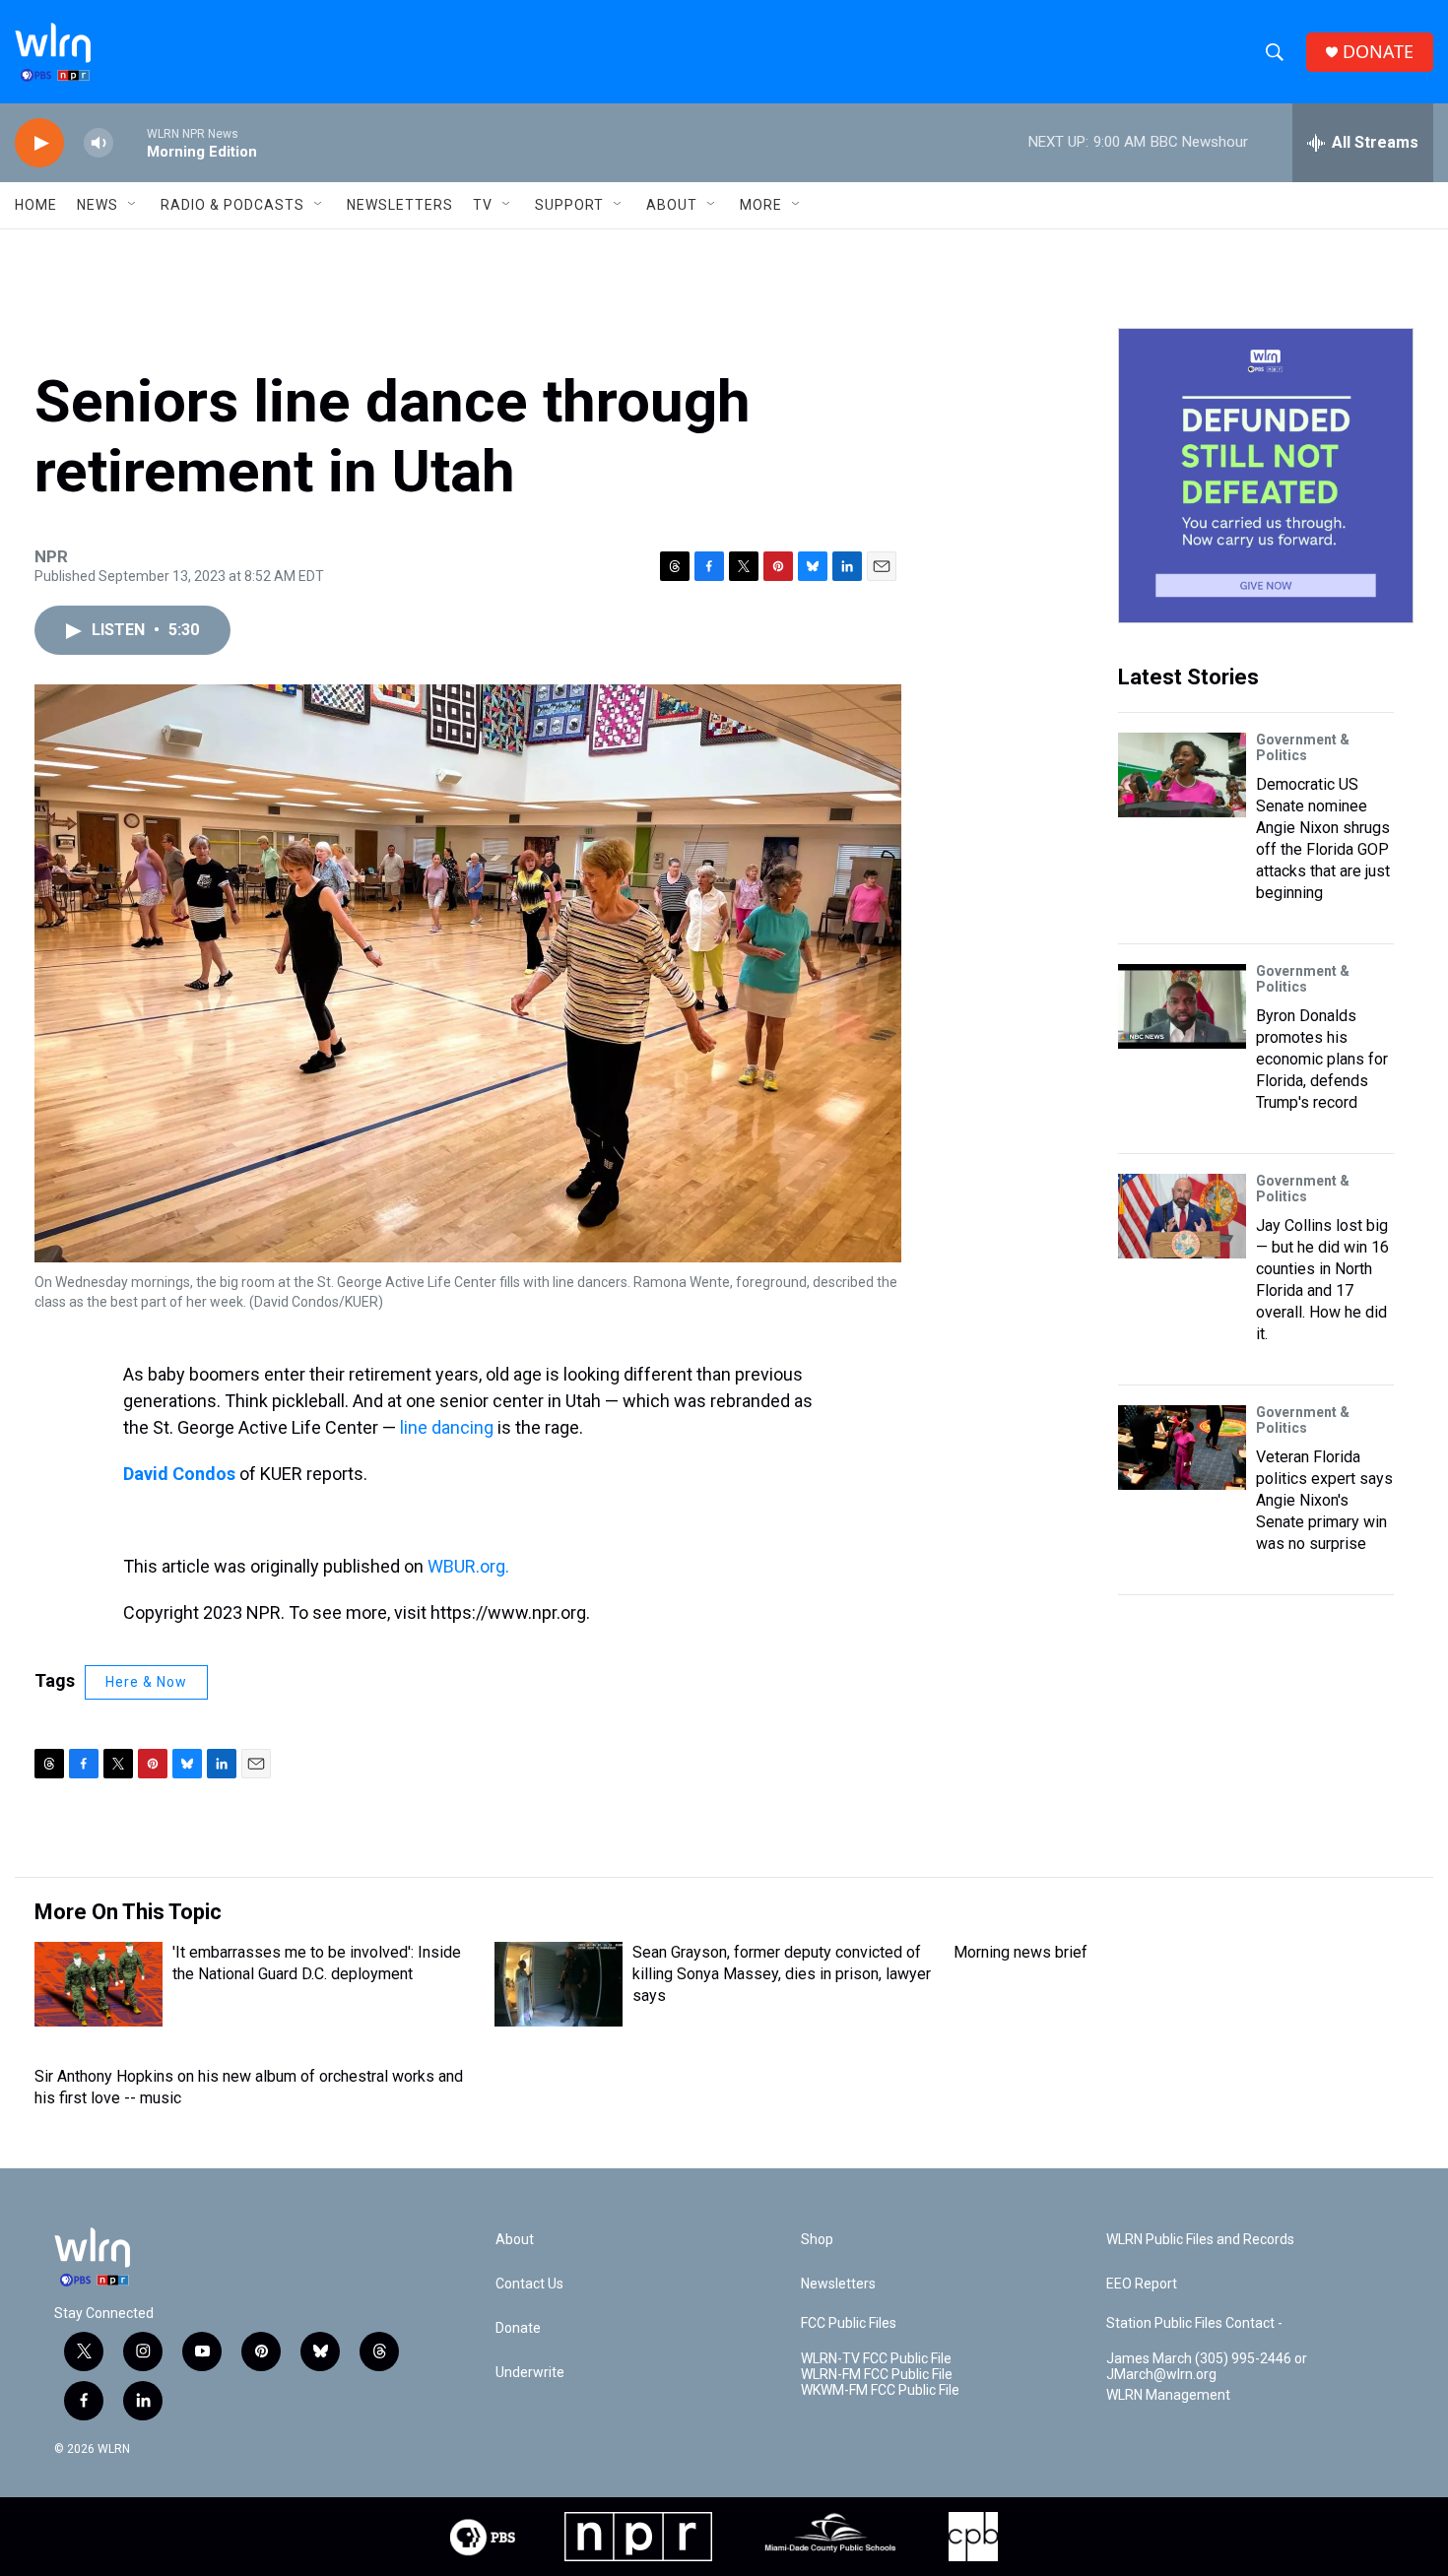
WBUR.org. (468, 1566)
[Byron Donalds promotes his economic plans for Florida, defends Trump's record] (1182, 1006)
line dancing (447, 1427)
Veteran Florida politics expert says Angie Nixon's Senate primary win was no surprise (1324, 1500)
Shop (817, 2240)
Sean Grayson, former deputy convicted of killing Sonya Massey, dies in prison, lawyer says (782, 1974)
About (672, 205)
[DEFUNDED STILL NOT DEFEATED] (1266, 476)
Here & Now (146, 1682)
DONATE (1378, 52)
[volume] (99, 143)
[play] (39, 143)
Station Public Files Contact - (1194, 2323)
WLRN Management (1168, 2395)
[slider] (130, 142)
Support (569, 205)
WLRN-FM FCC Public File (877, 2375)
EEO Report (1142, 2284)
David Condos (179, 1474)
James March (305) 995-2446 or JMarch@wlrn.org (1207, 2367)
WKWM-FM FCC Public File (880, 2390)
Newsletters (400, 205)
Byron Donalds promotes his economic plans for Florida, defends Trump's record (1322, 1059)
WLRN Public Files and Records (1200, 2240)
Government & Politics (1303, 747)
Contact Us (529, 2284)
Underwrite (530, 2373)
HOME (36, 205)
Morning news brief (1020, 1952)
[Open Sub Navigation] (133, 205)
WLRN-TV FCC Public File (876, 2359)
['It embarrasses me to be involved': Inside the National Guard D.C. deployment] (99, 1984)
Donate (518, 2328)
